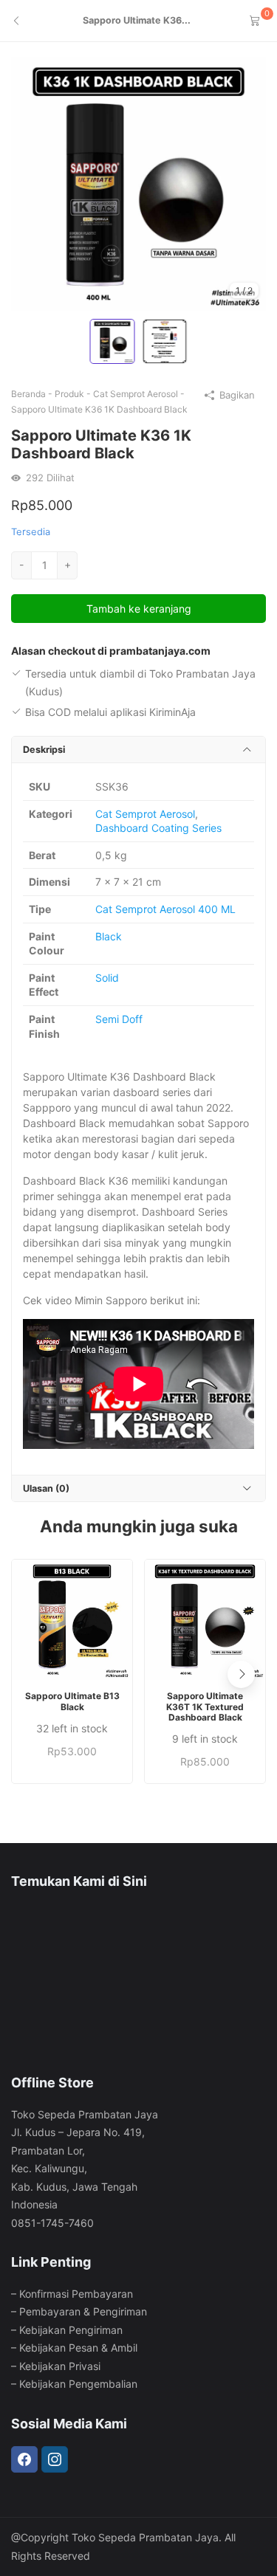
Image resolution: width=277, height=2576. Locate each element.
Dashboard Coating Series (158, 828)
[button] (241, 1674)
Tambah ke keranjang (139, 609)
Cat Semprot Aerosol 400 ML (165, 909)
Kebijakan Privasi (60, 2366)
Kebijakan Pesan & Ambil (78, 2348)
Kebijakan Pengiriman (71, 2330)
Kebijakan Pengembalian (78, 2384)
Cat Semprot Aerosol (136, 394)
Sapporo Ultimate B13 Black (72, 1701)
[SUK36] (138, 183)
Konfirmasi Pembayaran (76, 2294)
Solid (107, 978)
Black (109, 936)
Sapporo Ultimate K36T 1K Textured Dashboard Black (205, 1707)
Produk (69, 394)
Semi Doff (119, 1019)
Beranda (28, 394)
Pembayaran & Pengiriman (83, 2311)
